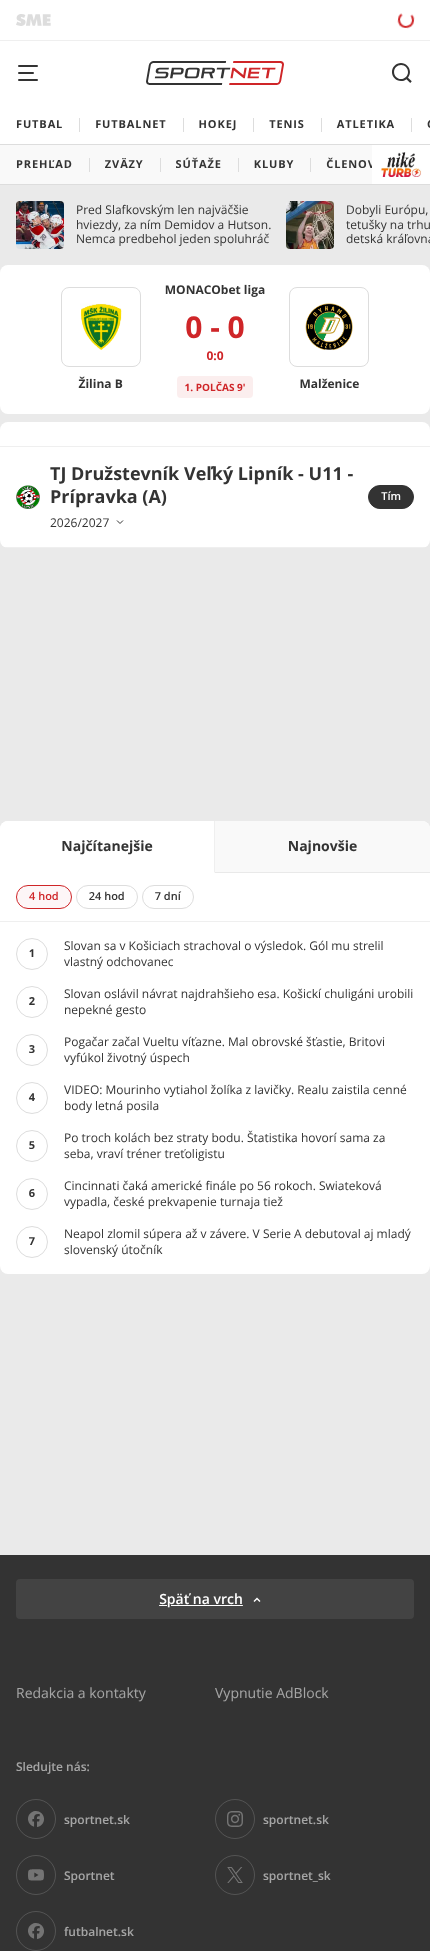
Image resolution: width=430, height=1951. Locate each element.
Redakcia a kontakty (81, 1692)
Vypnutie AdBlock (272, 1692)
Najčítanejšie (106, 846)
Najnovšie (322, 846)
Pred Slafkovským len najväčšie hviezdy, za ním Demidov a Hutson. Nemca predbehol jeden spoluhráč (173, 224)
